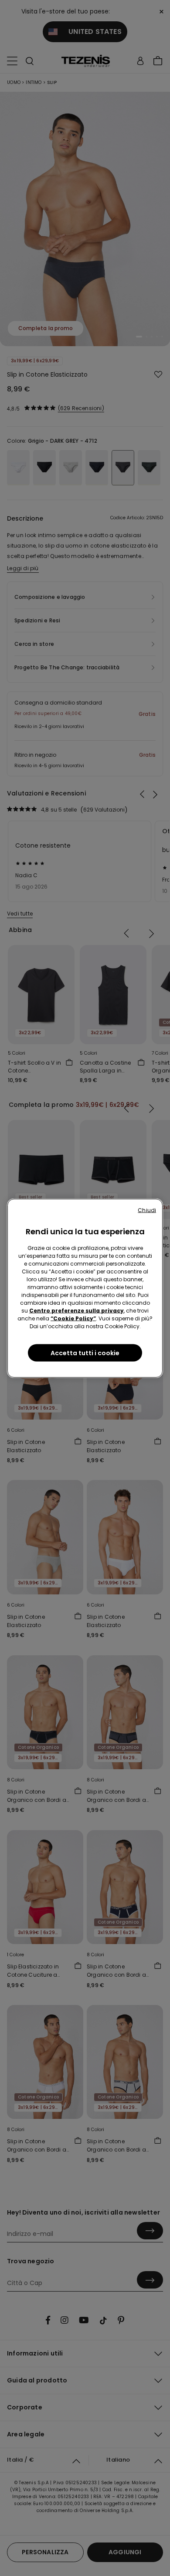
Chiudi (147, 1210)
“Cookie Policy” (73, 1318)
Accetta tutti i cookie (85, 1353)
